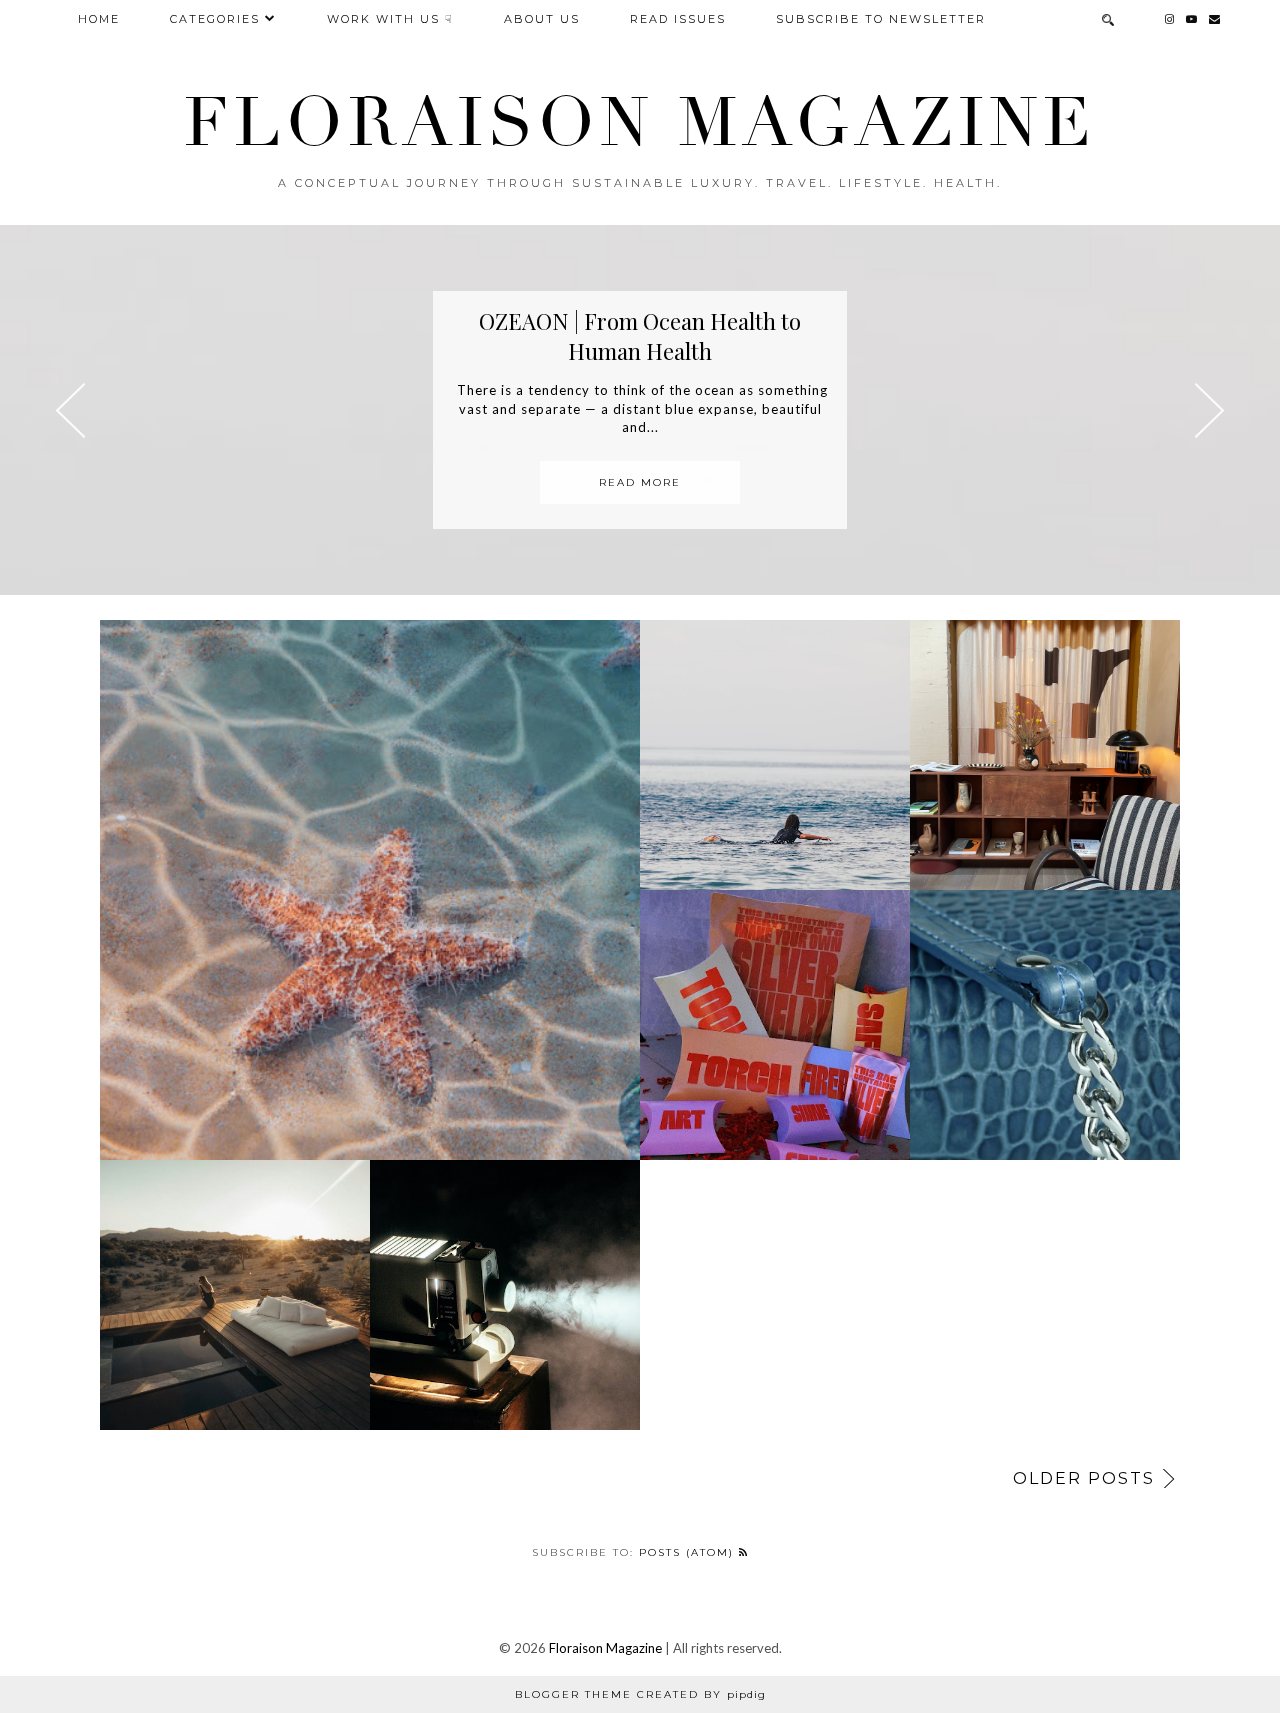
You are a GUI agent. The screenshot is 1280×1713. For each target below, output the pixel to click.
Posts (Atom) (689, 1552)
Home (99, 19)
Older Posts (1084, 1478)
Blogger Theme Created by (640, 1694)
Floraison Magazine (605, 1648)
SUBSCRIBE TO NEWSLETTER (881, 19)
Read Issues (678, 19)
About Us (542, 19)
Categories (215, 19)
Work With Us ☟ (390, 19)
